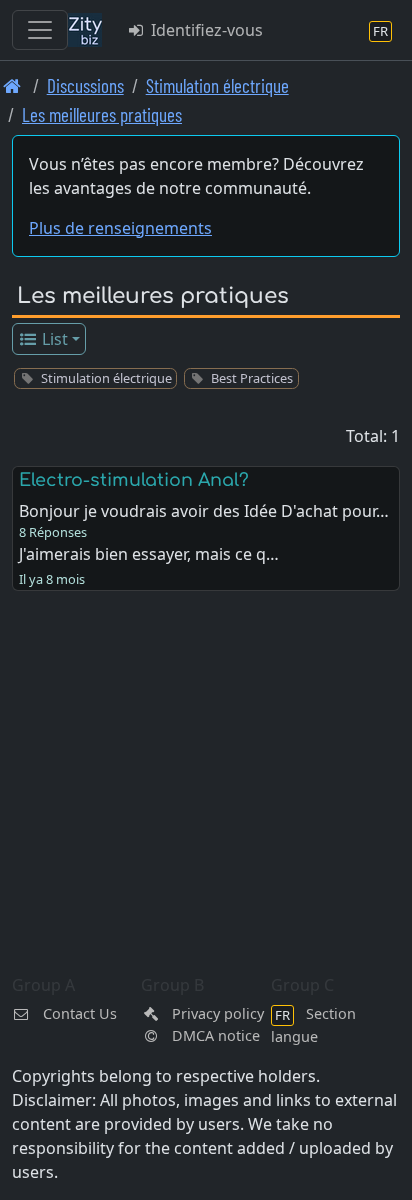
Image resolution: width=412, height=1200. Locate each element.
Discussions (85, 85)
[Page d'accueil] (12, 85)
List (53, 339)
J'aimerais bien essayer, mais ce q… (149, 554)
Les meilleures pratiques (102, 114)
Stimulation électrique (217, 85)
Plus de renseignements (120, 228)
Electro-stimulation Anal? (134, 480)
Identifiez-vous (205, 30)
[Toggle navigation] (40, 30)
